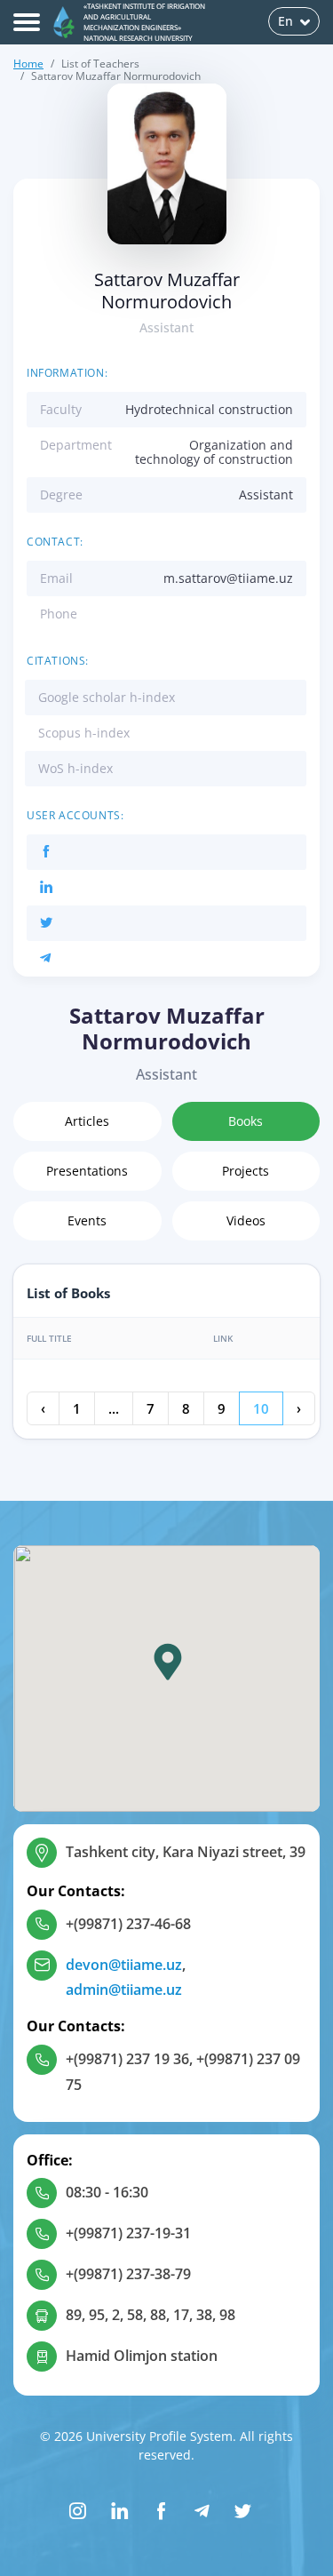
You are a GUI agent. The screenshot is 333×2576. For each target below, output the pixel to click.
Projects (246, 1171)
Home (28, 64)
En (285, 21)
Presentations (87, 1171)
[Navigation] (27, 22)
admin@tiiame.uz (124, 1990)
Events (87, 1220)
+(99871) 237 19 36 (127, 2059)
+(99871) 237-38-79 (128, 2274)
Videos (246, 1220)
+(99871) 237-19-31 (128, 2233)
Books (246, 1121)
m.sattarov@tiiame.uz (228, 578)
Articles (87, 1121)
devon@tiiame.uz (124, 1965)
